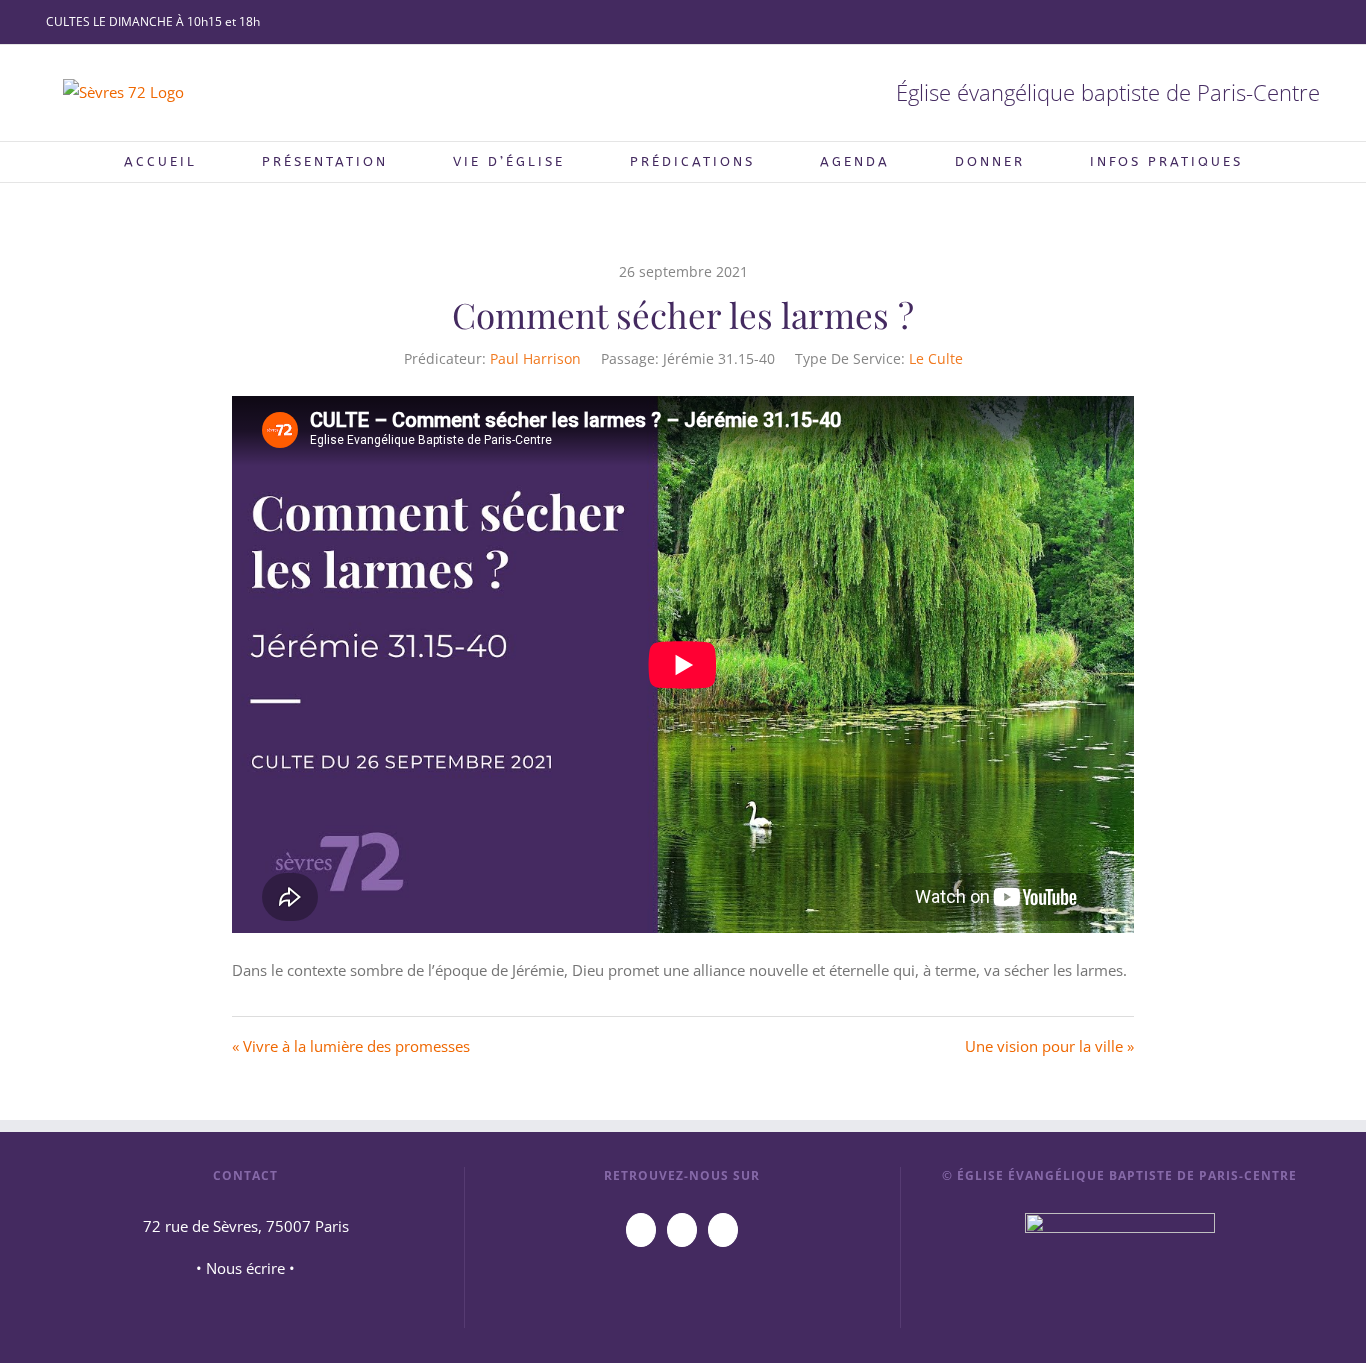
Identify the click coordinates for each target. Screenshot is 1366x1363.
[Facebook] (682, 1230)
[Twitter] (723, 1230)
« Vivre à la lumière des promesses (351, 1046)
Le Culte (936, 358)
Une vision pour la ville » (1049, 1046)
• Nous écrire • (245, 1268)
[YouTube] (641, 1230)
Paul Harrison (535, 358)
